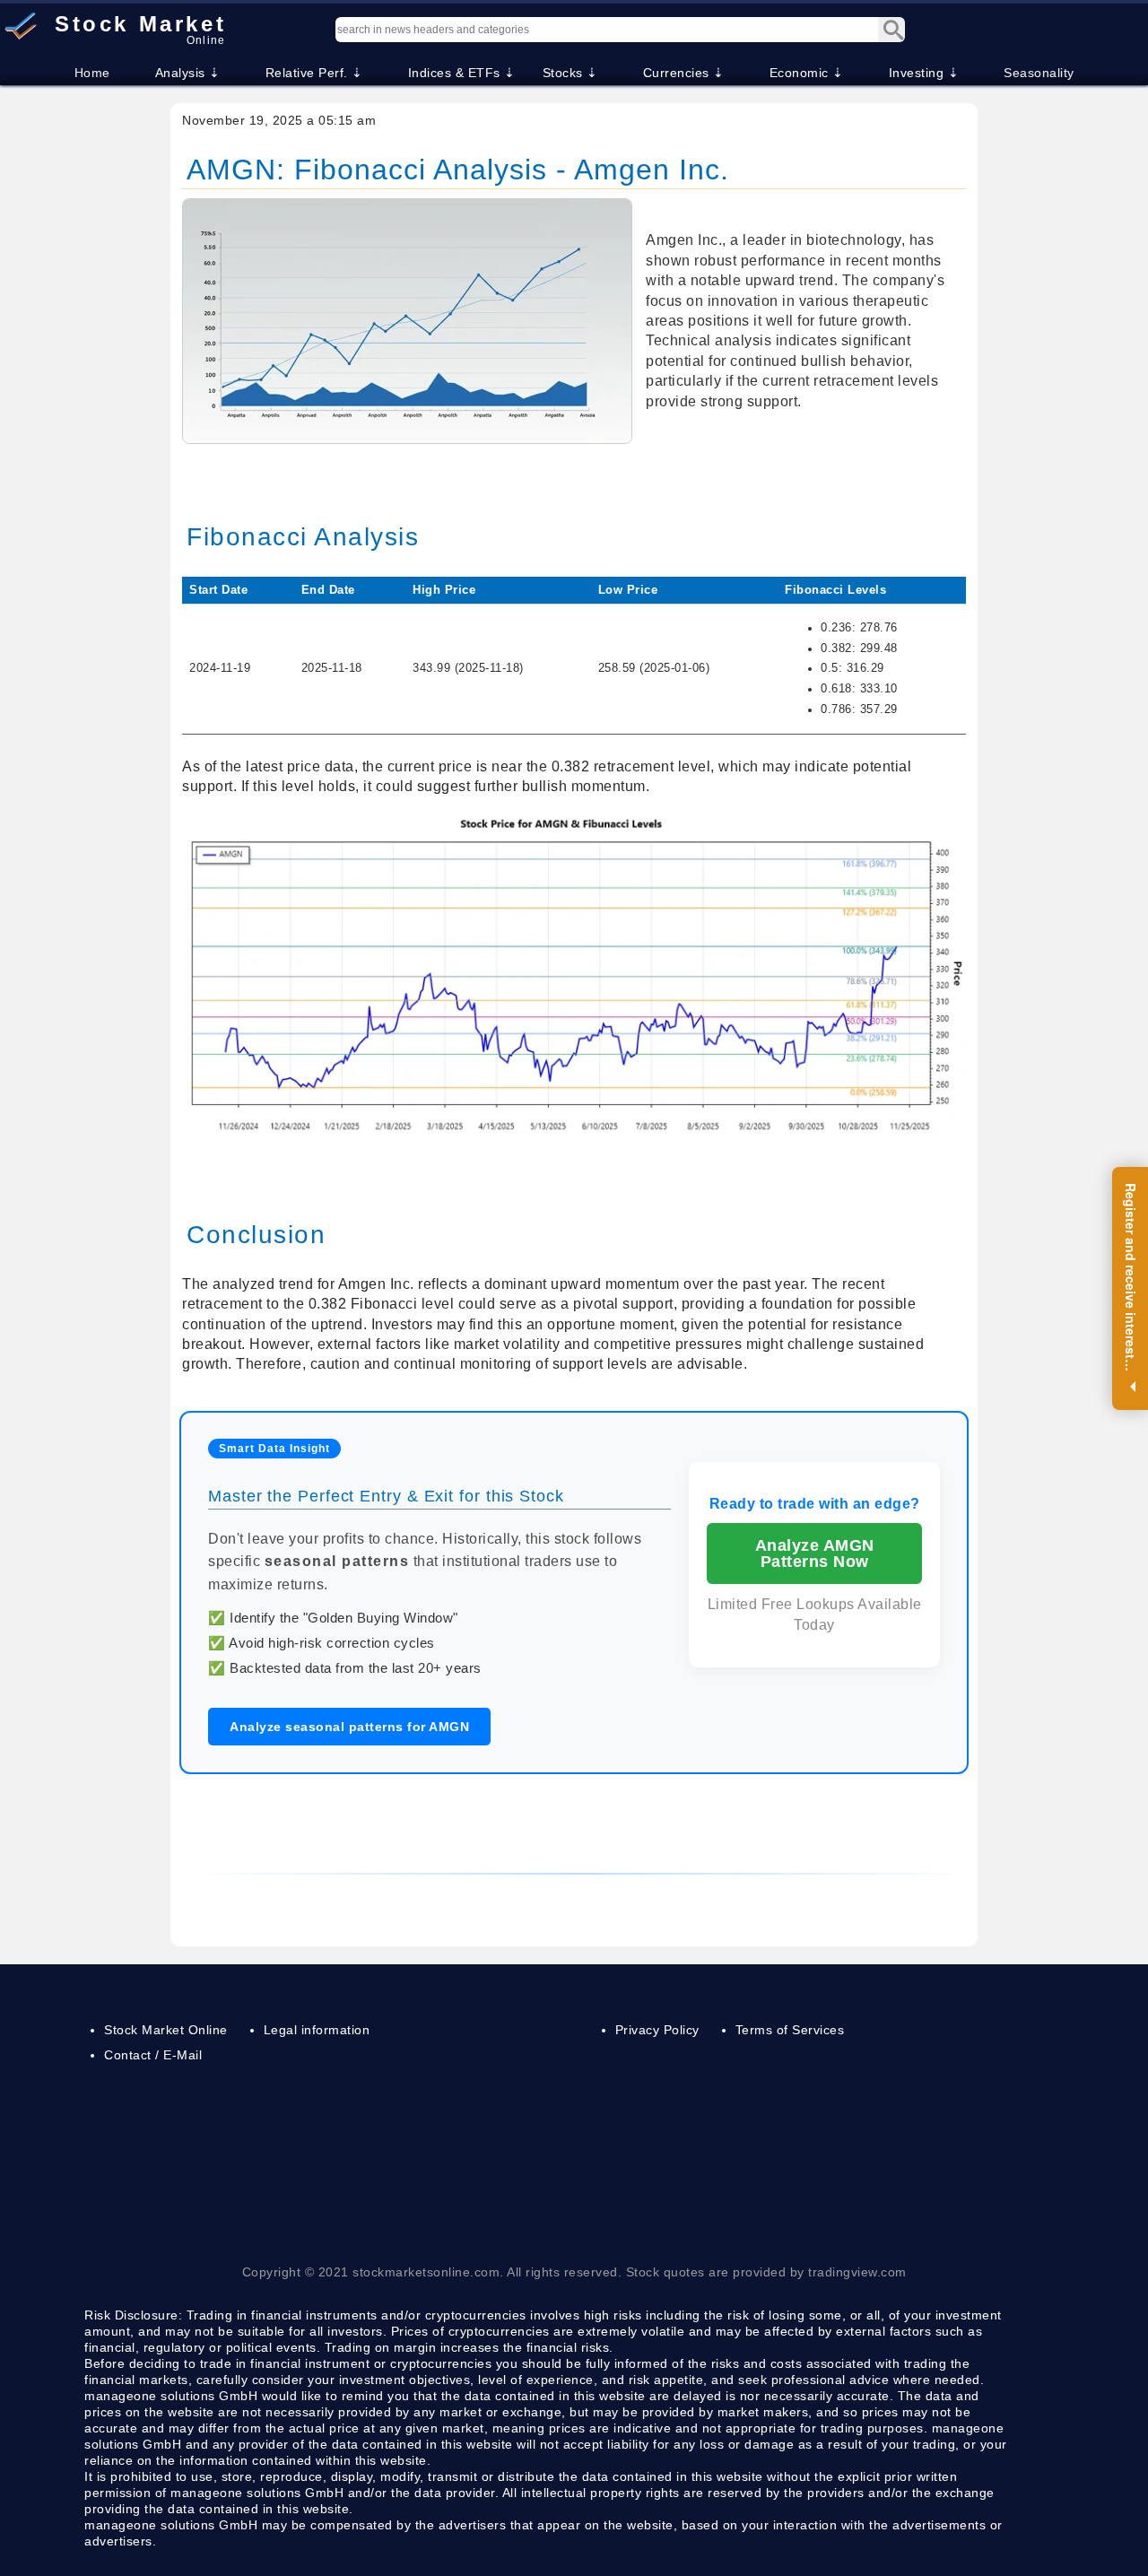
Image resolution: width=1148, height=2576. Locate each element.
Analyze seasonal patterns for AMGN (349, 1727)
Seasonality (1039, 73)
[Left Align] (891, 30)
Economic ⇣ (807, 73)
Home (92, 73)
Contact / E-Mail (153, 2055)
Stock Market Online (166, 2030)
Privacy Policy (657, 2030)
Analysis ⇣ (188, 73)
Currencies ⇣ (684, 73)
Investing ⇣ (924, 73)
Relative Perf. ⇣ (314, 73)
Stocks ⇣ (570, 73)
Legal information (317, 2030)
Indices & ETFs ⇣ (462, 73)
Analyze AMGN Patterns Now (815, 1553)
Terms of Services (790, 2030)
